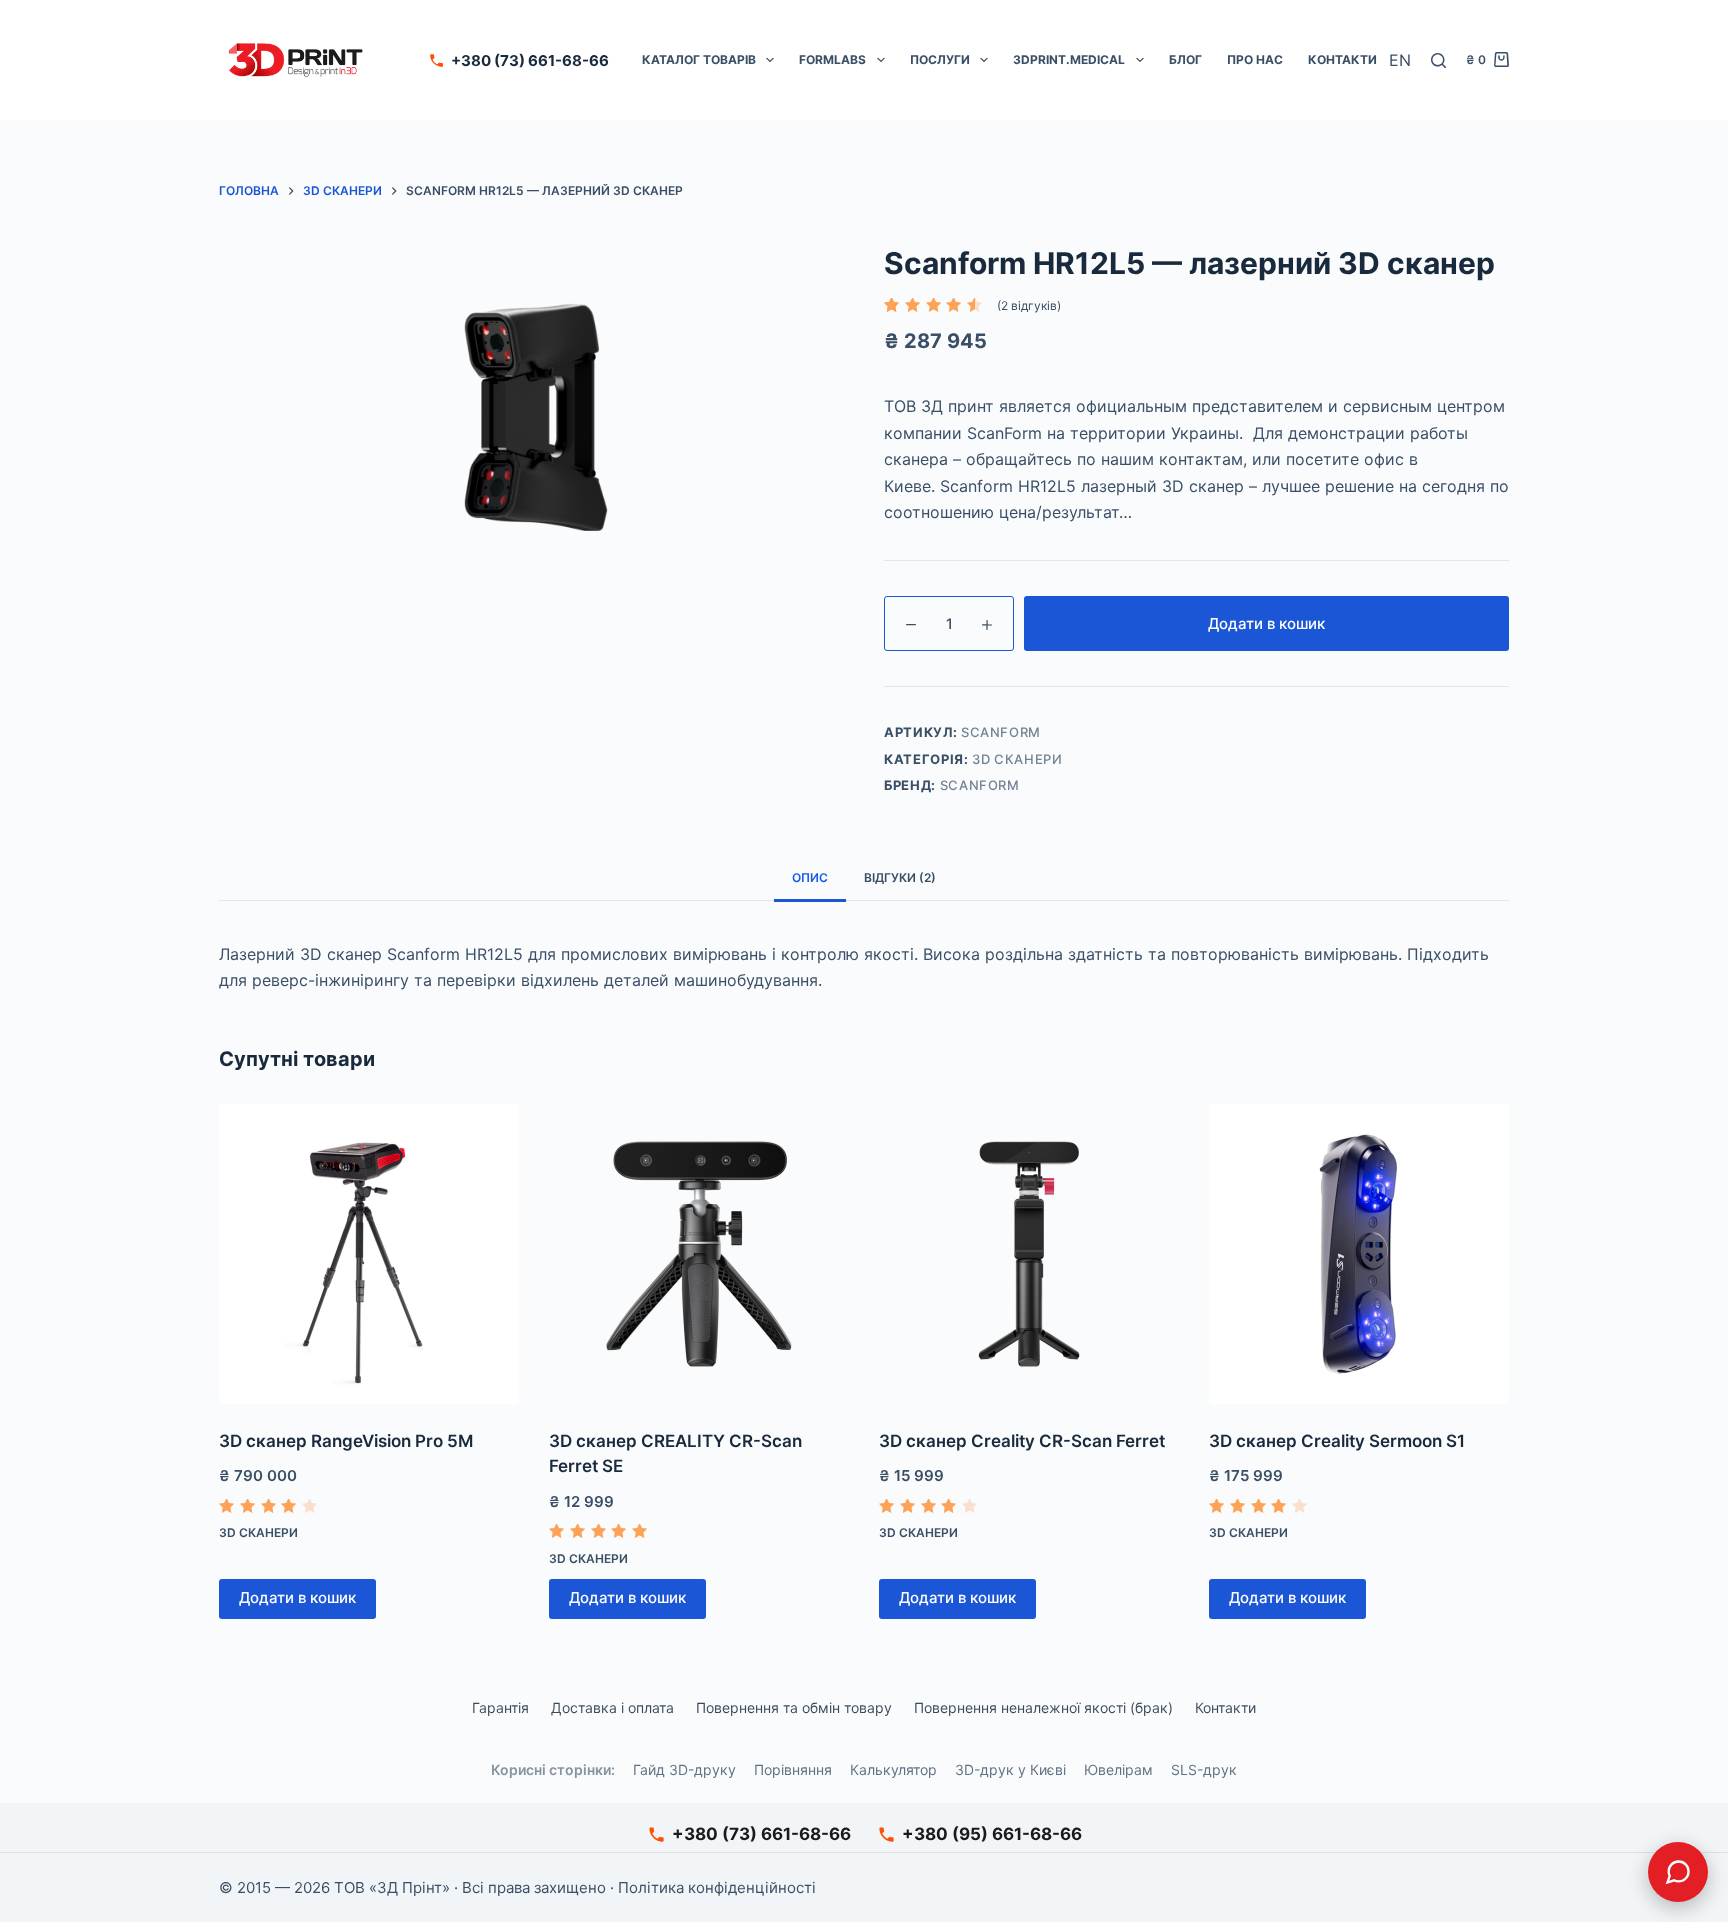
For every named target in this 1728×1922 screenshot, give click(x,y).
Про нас (1255, 59)
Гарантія (500, 1707)
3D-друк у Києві (1010, 1769)
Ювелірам (1118, 1769)
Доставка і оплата (612, 1707)
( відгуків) (1029, 305)
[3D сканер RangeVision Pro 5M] (369, 1254)
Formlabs (832, 59)
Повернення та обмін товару (794, 1707)
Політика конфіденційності (717, 1887)
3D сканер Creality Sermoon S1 (1337, 1441)
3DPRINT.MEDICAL (1069, 59)
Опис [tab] (810, 877)
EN (1400, 60)
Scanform (980, 785)
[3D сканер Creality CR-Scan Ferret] (1029, 1254)
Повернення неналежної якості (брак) (1043, 1707)
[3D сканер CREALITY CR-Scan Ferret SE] (699, 1254)
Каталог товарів (699, 59)
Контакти (1342, 59)
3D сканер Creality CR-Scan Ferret (1022, 1441)
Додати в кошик (1266, 623)
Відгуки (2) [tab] (900, 877)
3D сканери (1017, 759)
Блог (1185, 59)
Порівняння (793, 1769)
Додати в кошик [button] (297, 1597)
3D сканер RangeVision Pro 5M (346, 1441)
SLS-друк (1204, 1769)
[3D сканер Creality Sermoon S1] (1359, 1254)
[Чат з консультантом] (1678, 1872)
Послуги (940, 59)
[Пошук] (1438, 60)
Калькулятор (893, 1769)
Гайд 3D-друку (684, 1769)
